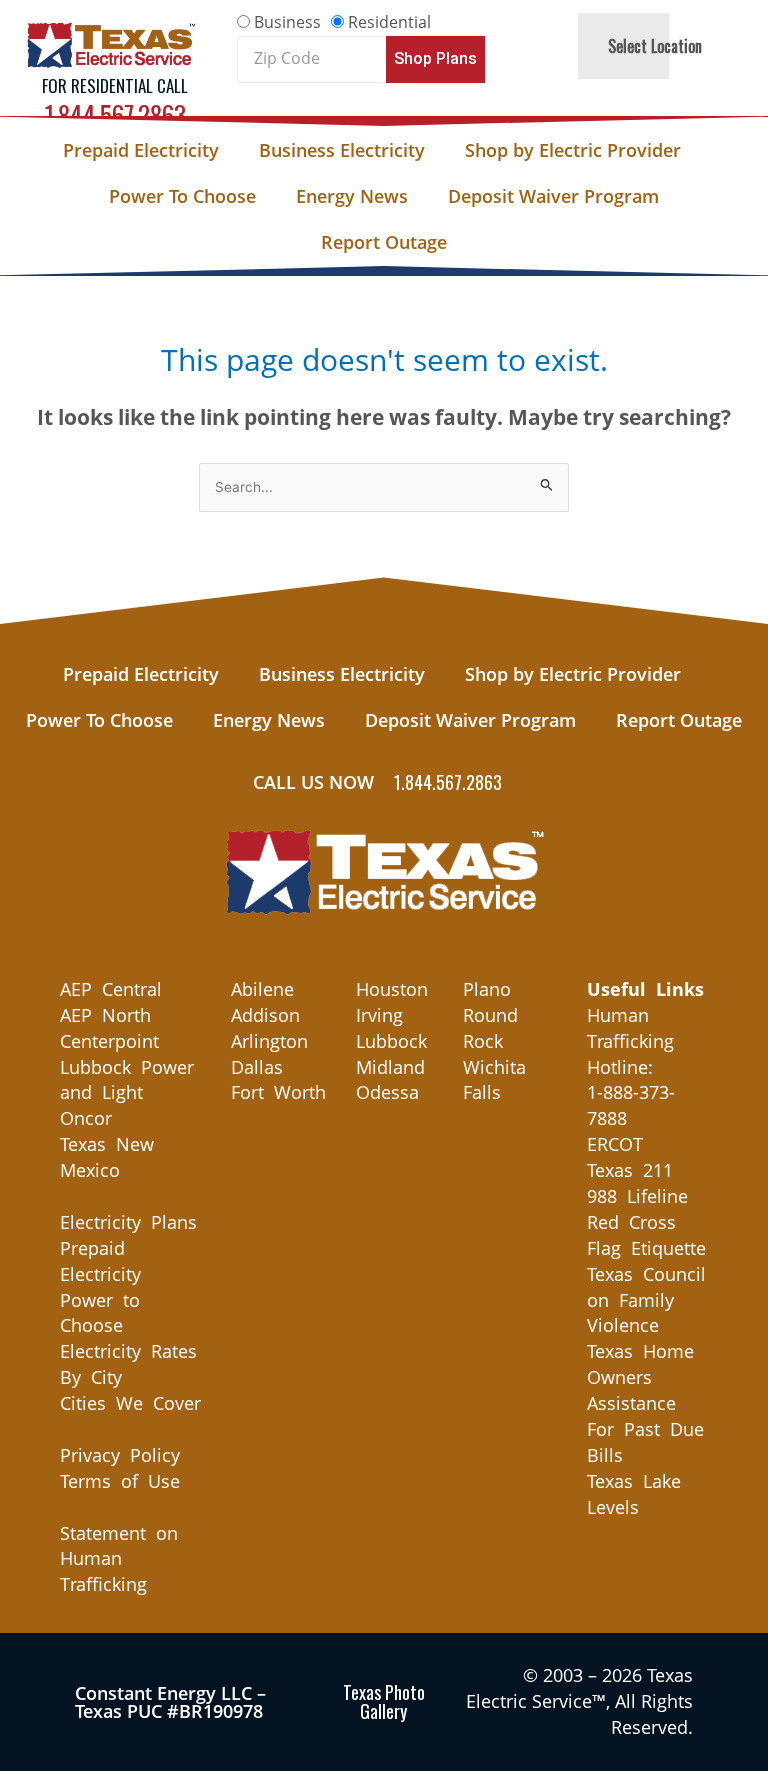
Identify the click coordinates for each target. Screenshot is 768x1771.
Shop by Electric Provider (573, 150)
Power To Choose (182, 196)
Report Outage (384, 242)
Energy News (352, 196)
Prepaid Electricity (141, 150)
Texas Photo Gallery (384, 1701)
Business (287, 22)
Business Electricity (342, 150)
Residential (389, 22)
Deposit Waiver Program (553, 196)
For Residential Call (115, 85)
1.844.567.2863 (115, 114)
